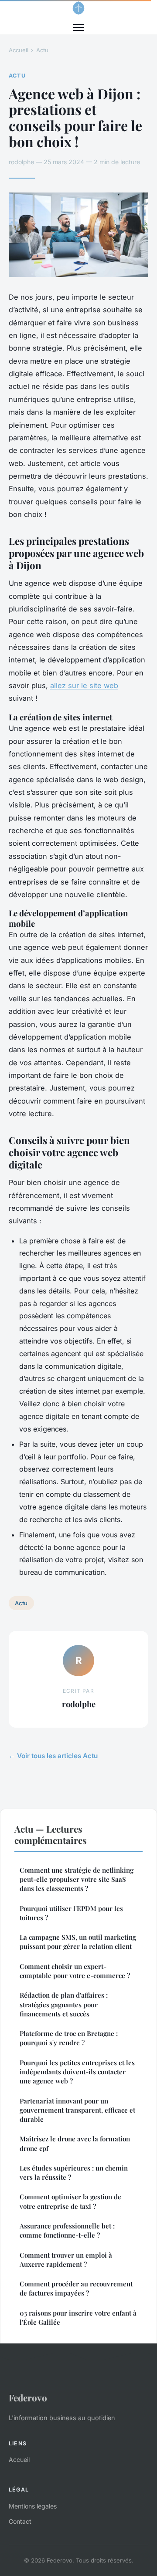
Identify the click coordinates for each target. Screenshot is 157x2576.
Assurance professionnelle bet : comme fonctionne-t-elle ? (67, 2230)
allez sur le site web (84, 685)
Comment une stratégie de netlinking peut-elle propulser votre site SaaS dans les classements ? (77, 1879)
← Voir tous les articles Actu (53, 1756)
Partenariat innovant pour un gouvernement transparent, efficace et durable (77, 2110)
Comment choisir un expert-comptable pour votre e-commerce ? (75, 1971)
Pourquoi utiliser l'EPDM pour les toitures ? (71, 1913)
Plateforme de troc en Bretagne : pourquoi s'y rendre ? (69, 2038)
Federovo (28, 2397)
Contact (20, 2521)
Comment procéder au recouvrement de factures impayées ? (76, 2288)
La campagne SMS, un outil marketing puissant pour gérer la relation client (78, 1942)
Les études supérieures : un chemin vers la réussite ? (74, 2173)
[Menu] (78, 27)
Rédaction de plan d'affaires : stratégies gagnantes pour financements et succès (64, 2004)
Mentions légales (33, 2506)
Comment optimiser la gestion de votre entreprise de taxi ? (70, 2201)
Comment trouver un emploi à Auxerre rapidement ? (66, 2260)
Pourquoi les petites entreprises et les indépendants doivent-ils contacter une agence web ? (77, 2072)
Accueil (19, 50)
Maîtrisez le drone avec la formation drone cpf (75, 2143)
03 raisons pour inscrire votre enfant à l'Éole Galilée (78, 2318)
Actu (42, 50)
